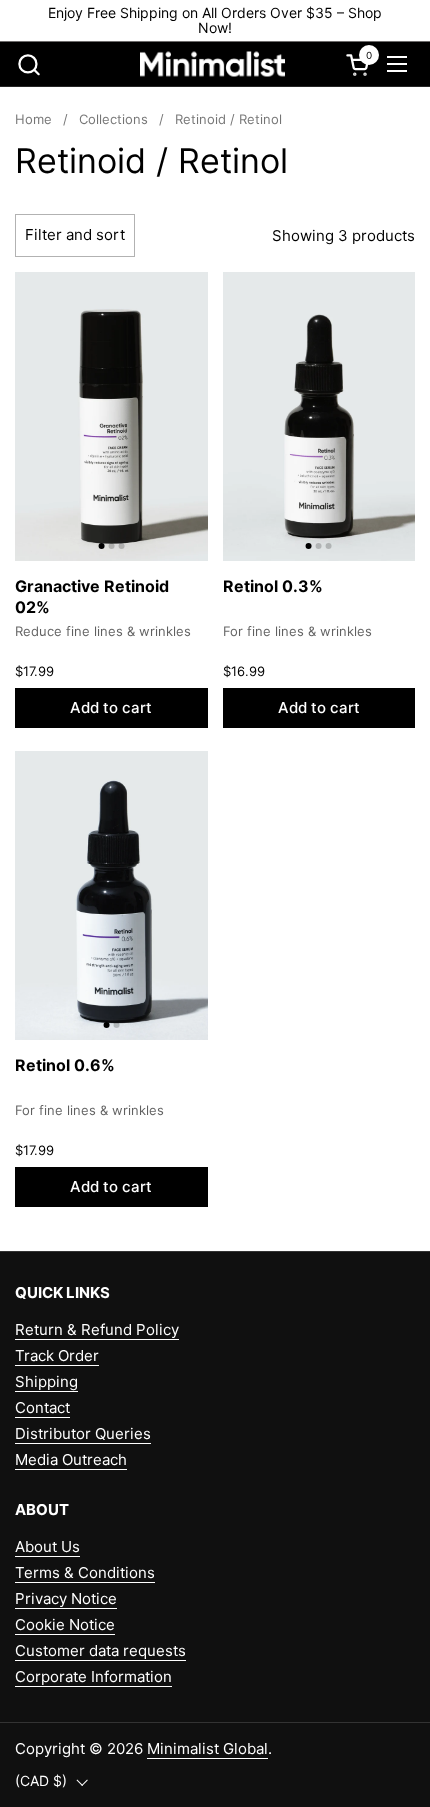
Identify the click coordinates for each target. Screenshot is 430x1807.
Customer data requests (100, 1650)
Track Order (57, 1355)
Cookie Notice (65, 1624)
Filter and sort (75, 234)
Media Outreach (71, 1459)
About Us (47, 1546)
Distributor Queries (83, 1433)
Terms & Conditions (85, 1572)
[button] (28, 64)
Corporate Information (93, 1676)
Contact (42, 1407)
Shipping (46, 1381)
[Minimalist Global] (213, 64)
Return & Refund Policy (97, 1329)
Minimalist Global (207, 1748)
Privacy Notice (66, 1598)
